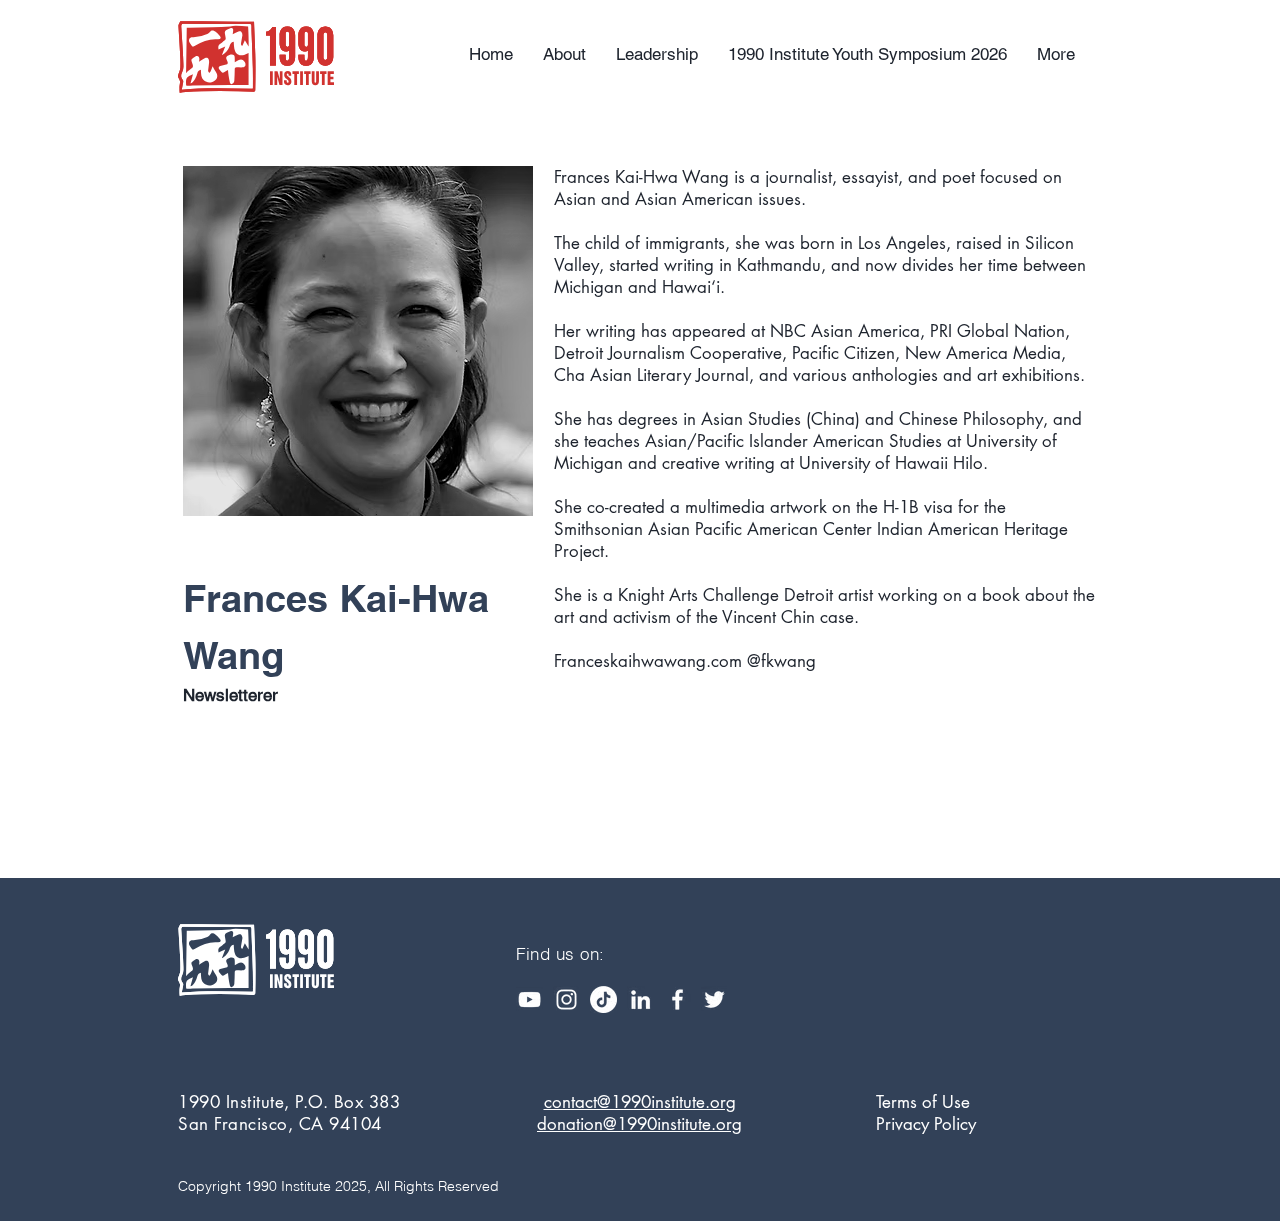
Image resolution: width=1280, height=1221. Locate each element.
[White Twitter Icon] (714, 999)
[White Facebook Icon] (677, 999)
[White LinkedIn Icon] (640, 999)
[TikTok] (603, 999)
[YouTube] (529, 999)
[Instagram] (566, 999)
